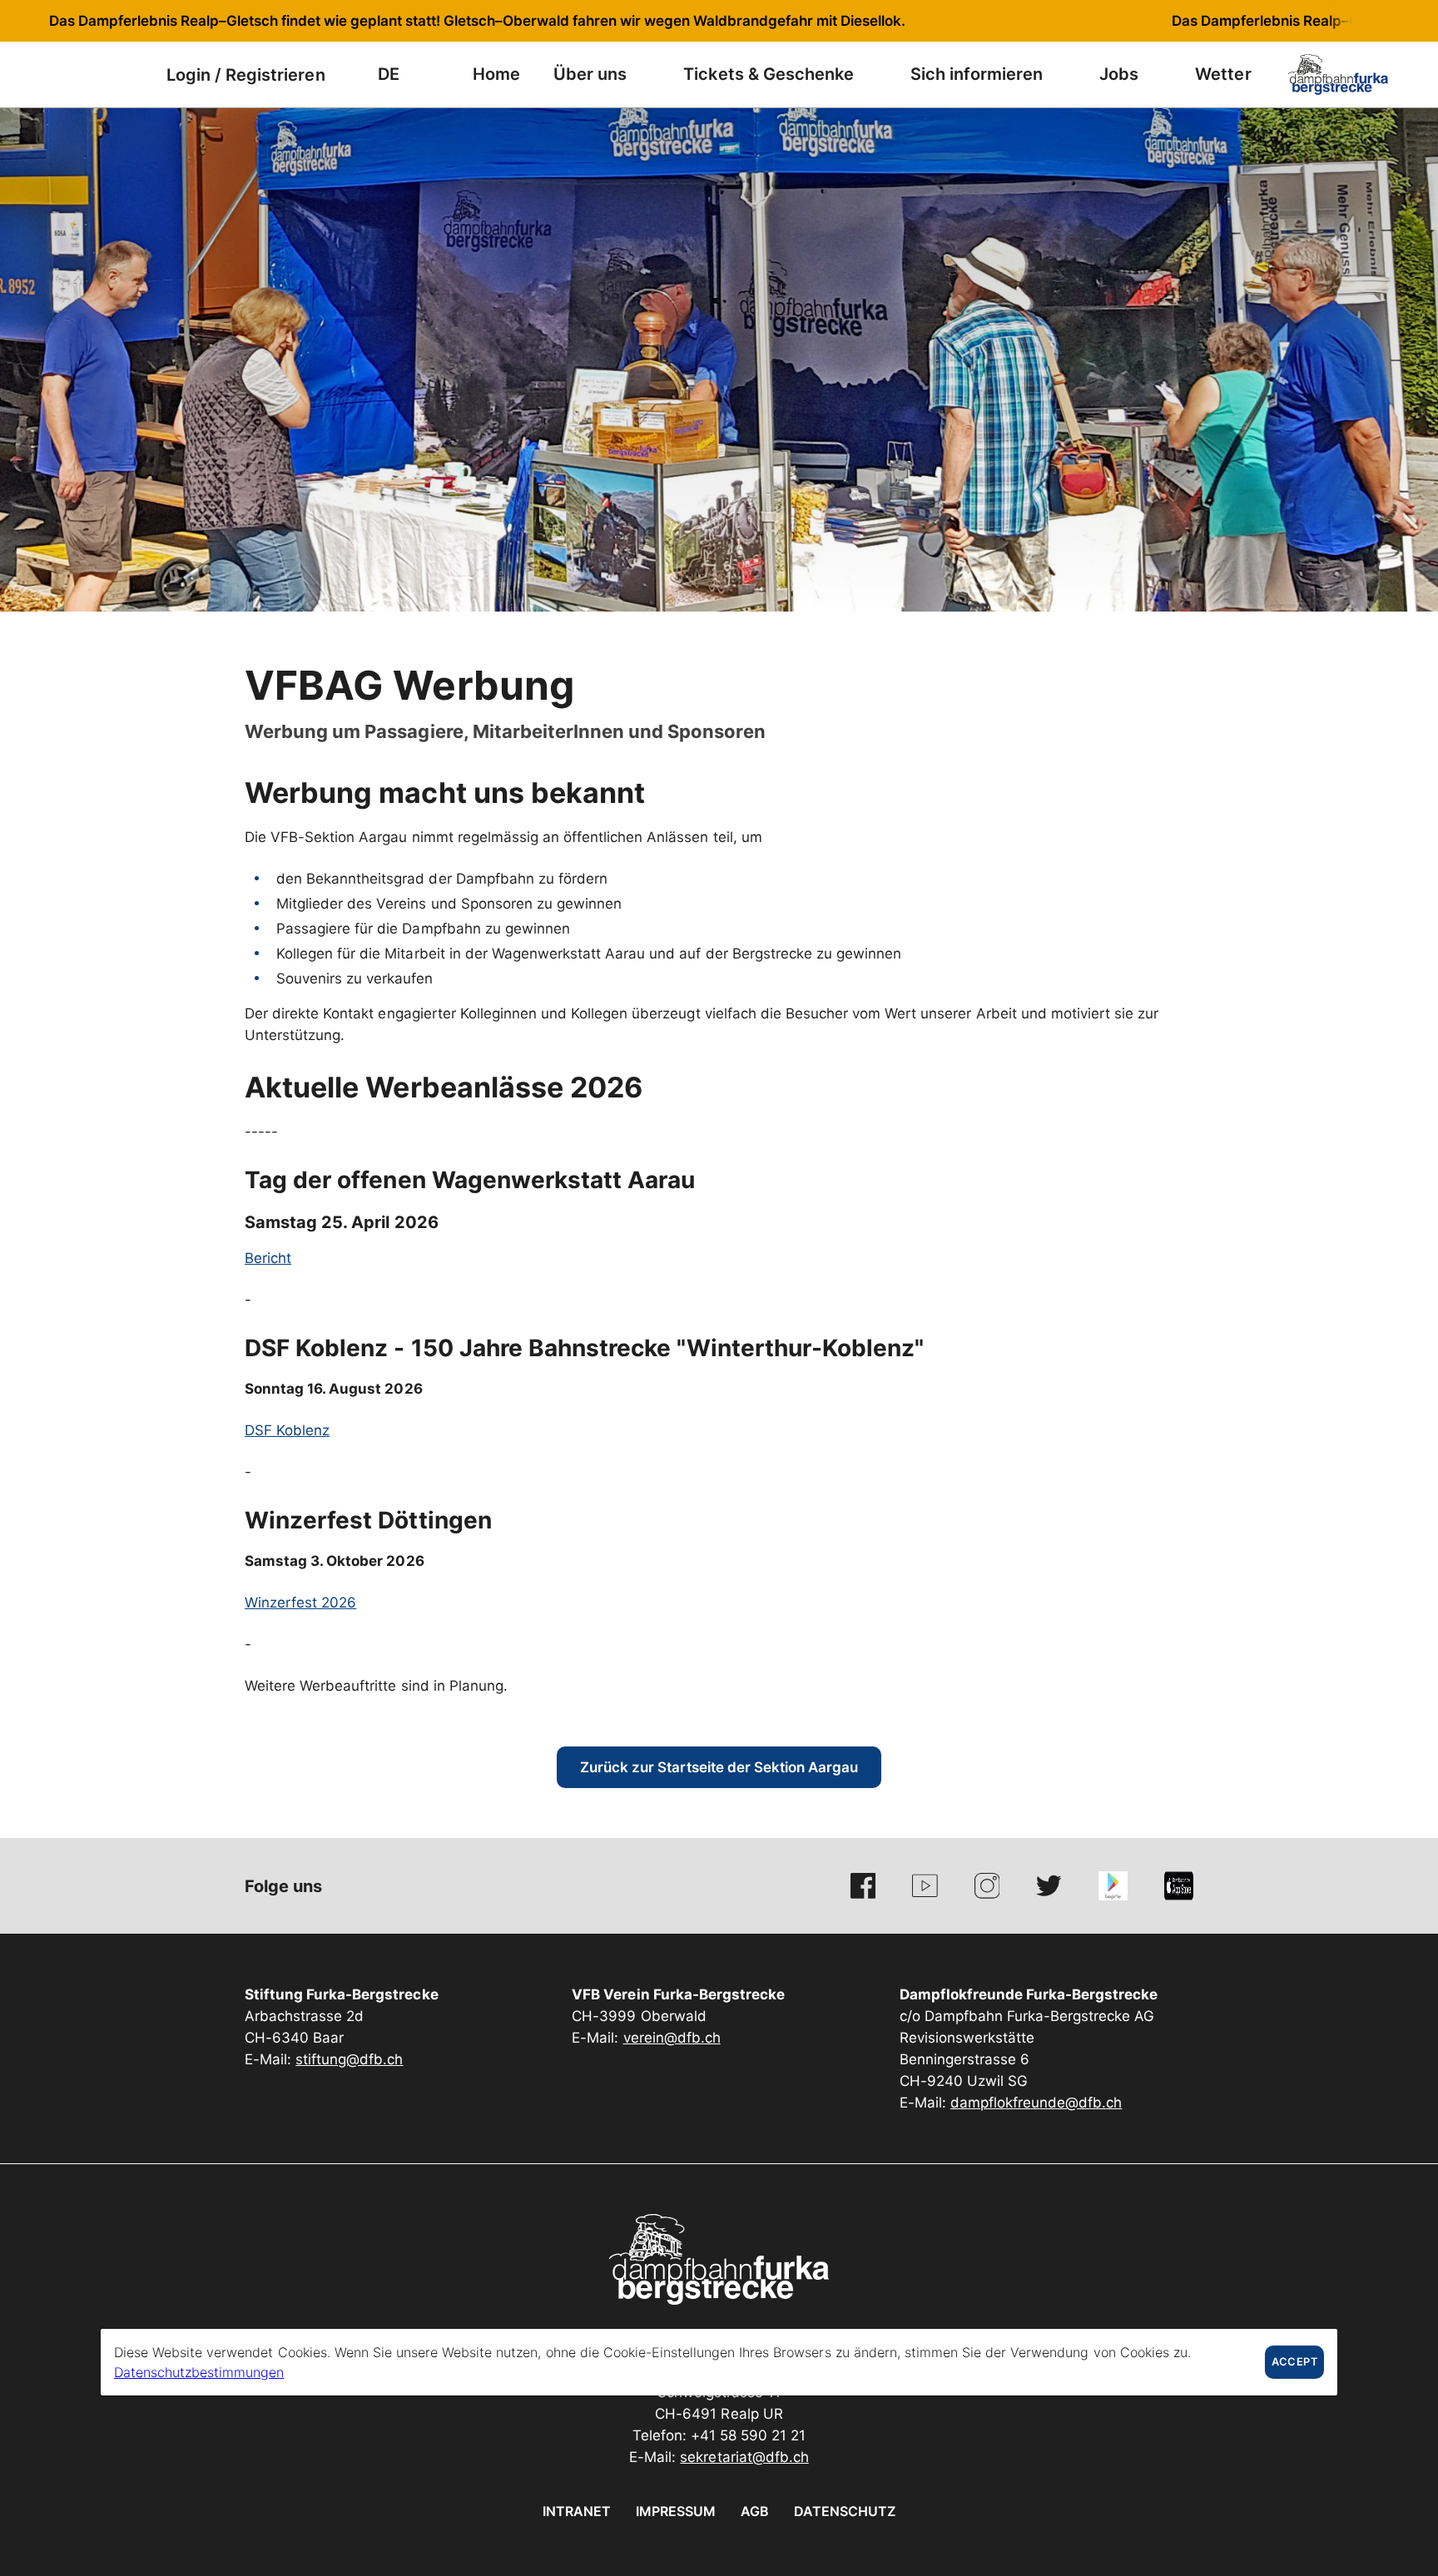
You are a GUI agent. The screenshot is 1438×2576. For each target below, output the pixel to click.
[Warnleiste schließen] (1371, 21)
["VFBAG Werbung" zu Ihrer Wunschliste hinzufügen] (1177, 678)
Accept (1294, 2362)
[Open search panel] (87, 74)
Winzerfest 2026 (300, 1603)
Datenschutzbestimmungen (199, 2372)
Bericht (268, 1258)
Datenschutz (845, 2511)
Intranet (577, 2511)
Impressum (676, 2511)
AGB (755, 2511)
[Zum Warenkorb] (129, 74)
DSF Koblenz (287, 1430)
